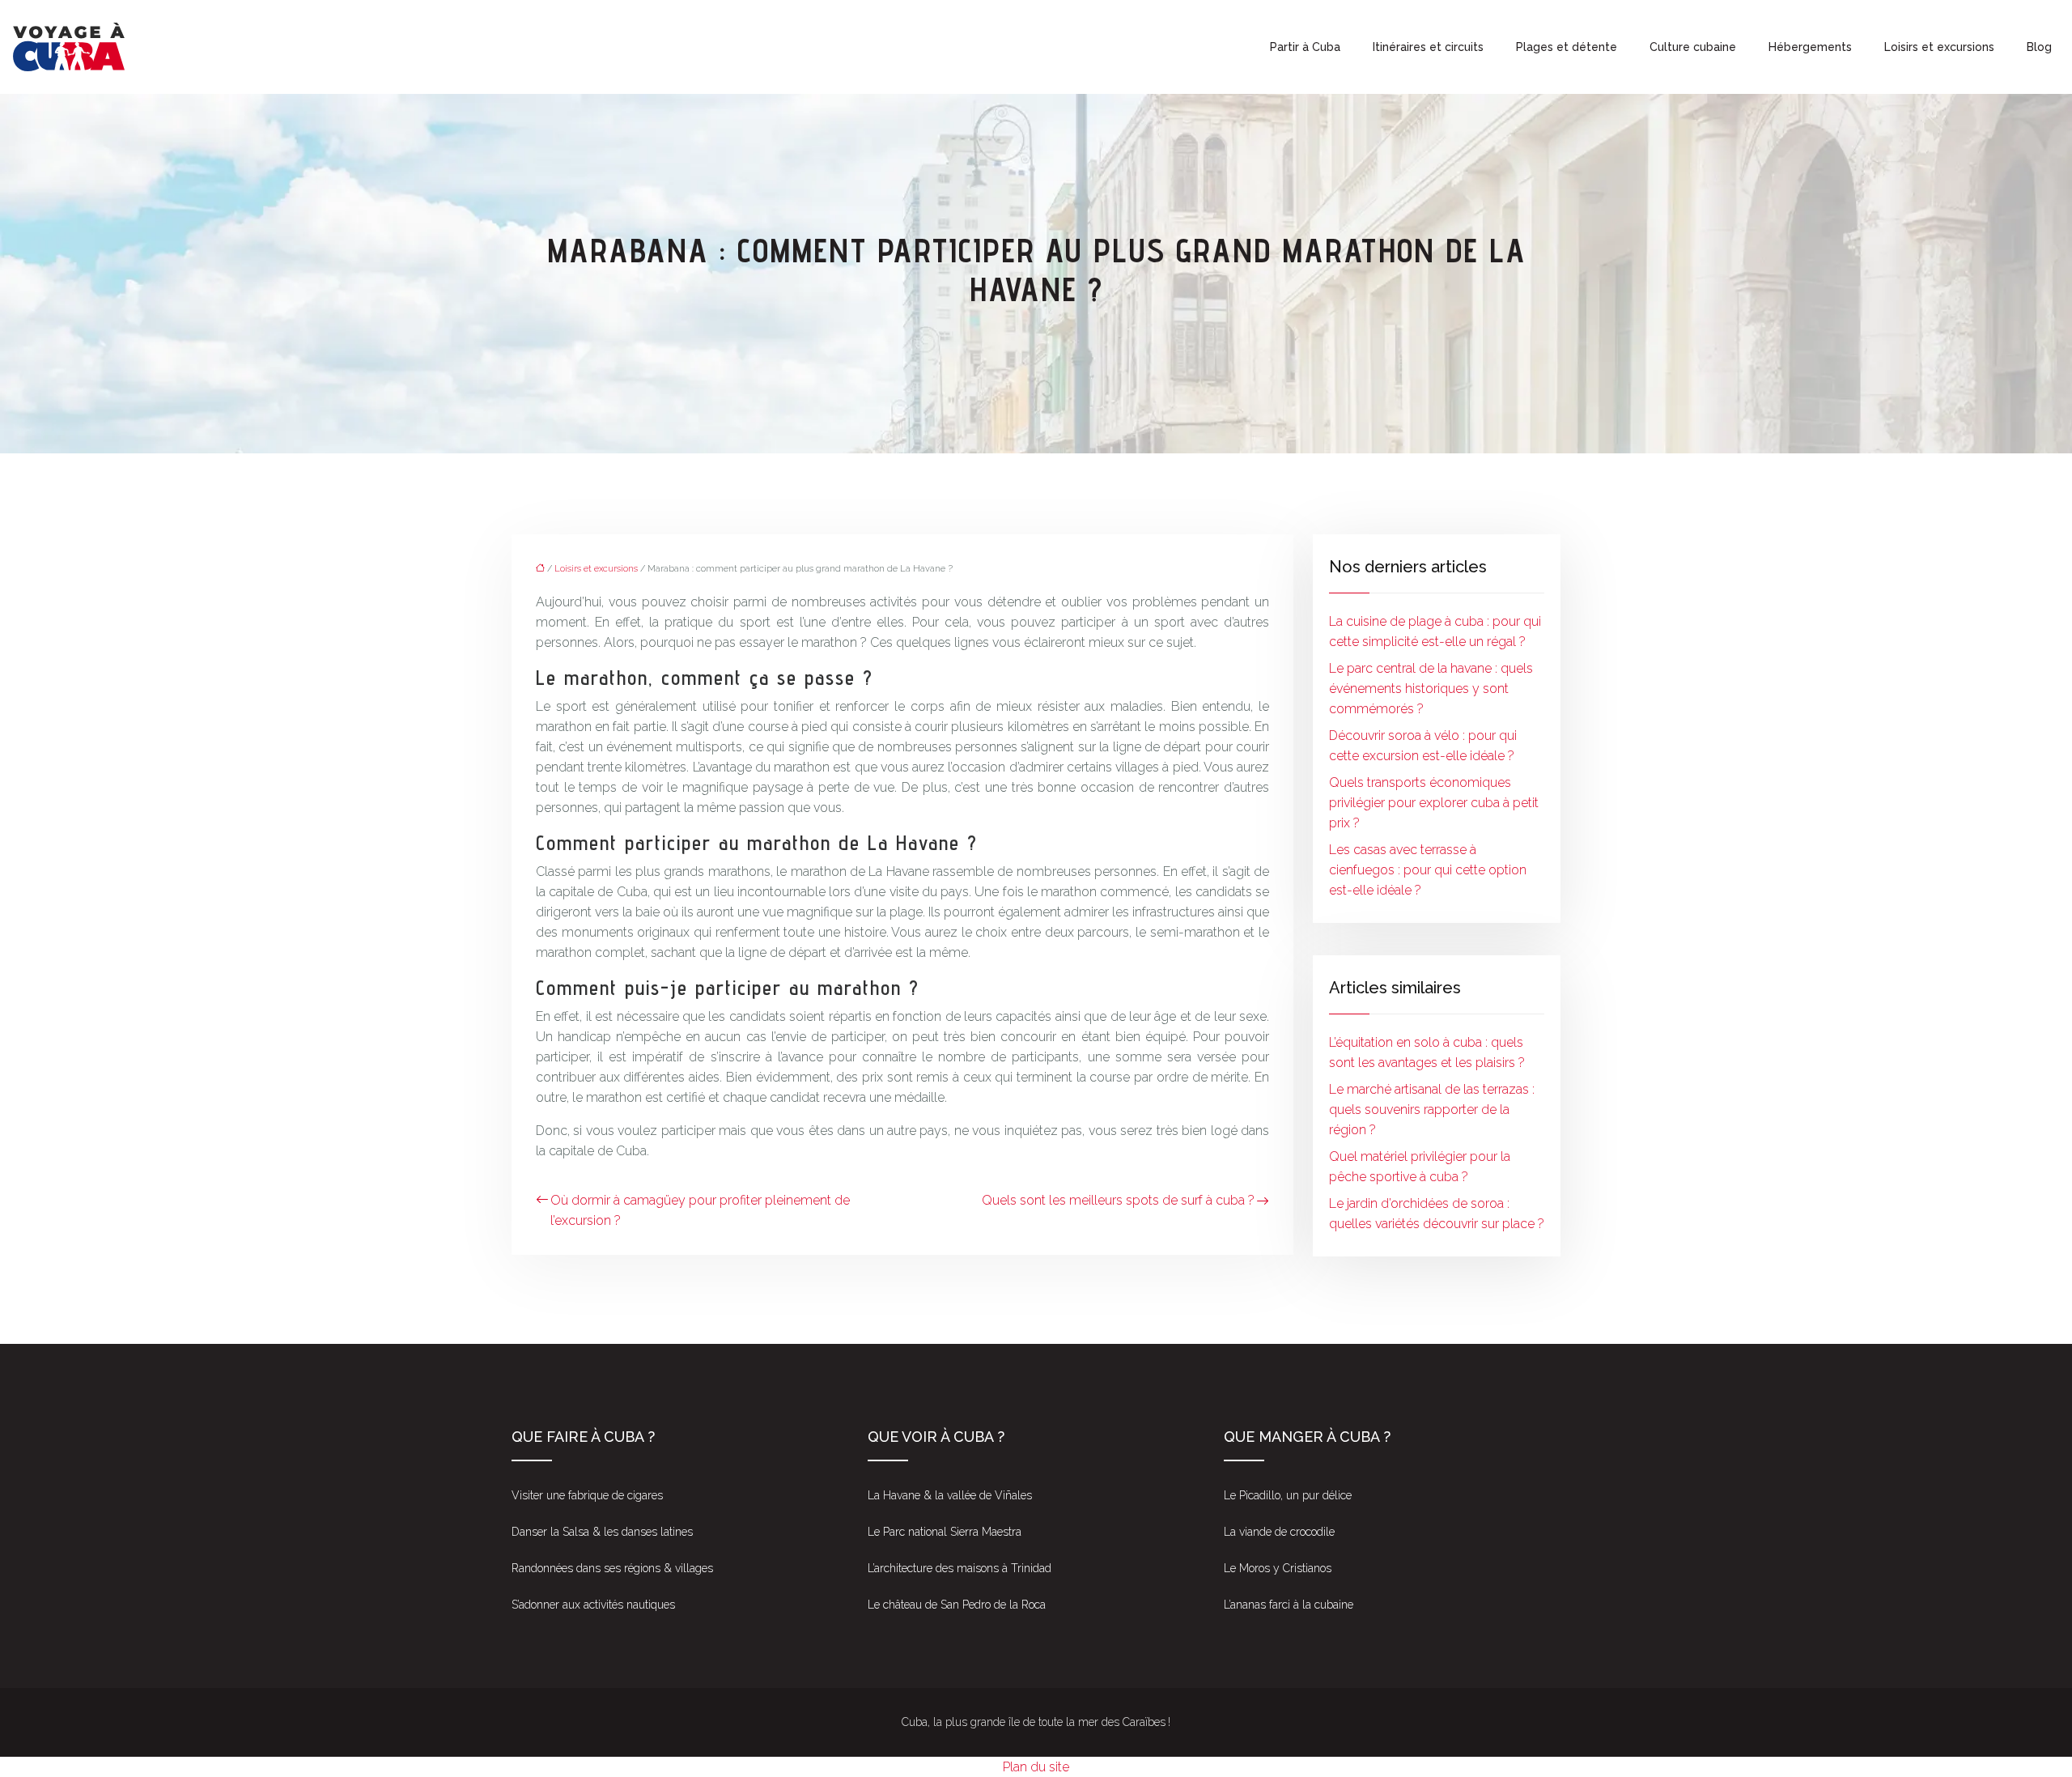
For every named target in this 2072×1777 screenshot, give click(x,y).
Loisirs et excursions (1939, 47)
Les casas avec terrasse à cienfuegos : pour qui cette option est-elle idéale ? (1428, 870)
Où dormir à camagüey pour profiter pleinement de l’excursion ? (700, 1210)
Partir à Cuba (1305, 47)
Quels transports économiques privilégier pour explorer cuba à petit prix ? (1434, 803)
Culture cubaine (1693, 47)
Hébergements (1810, 47)
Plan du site (1036, 1767)
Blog (2039, 47)
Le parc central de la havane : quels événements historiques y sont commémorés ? (1431, 689)
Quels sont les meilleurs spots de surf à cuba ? (1118, 1200)
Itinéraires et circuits (1428, 47)
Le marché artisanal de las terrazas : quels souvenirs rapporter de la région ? (1432, 1110)
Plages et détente (1567, 47)
